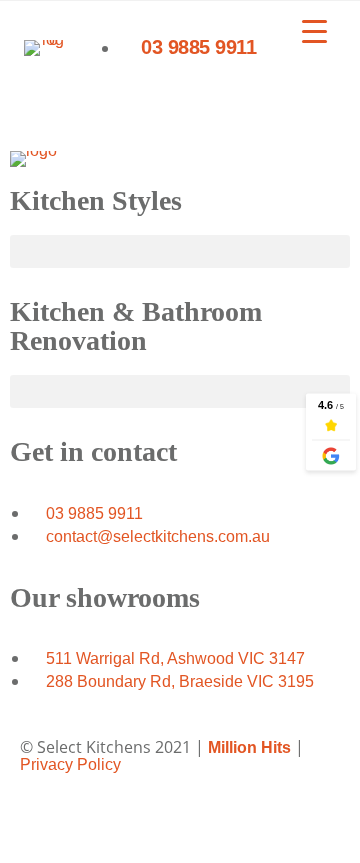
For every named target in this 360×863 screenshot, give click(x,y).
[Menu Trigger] (314, 30)
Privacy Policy (70, 764)
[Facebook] (45, 818)
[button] (180, 251)
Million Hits (249, 747)
